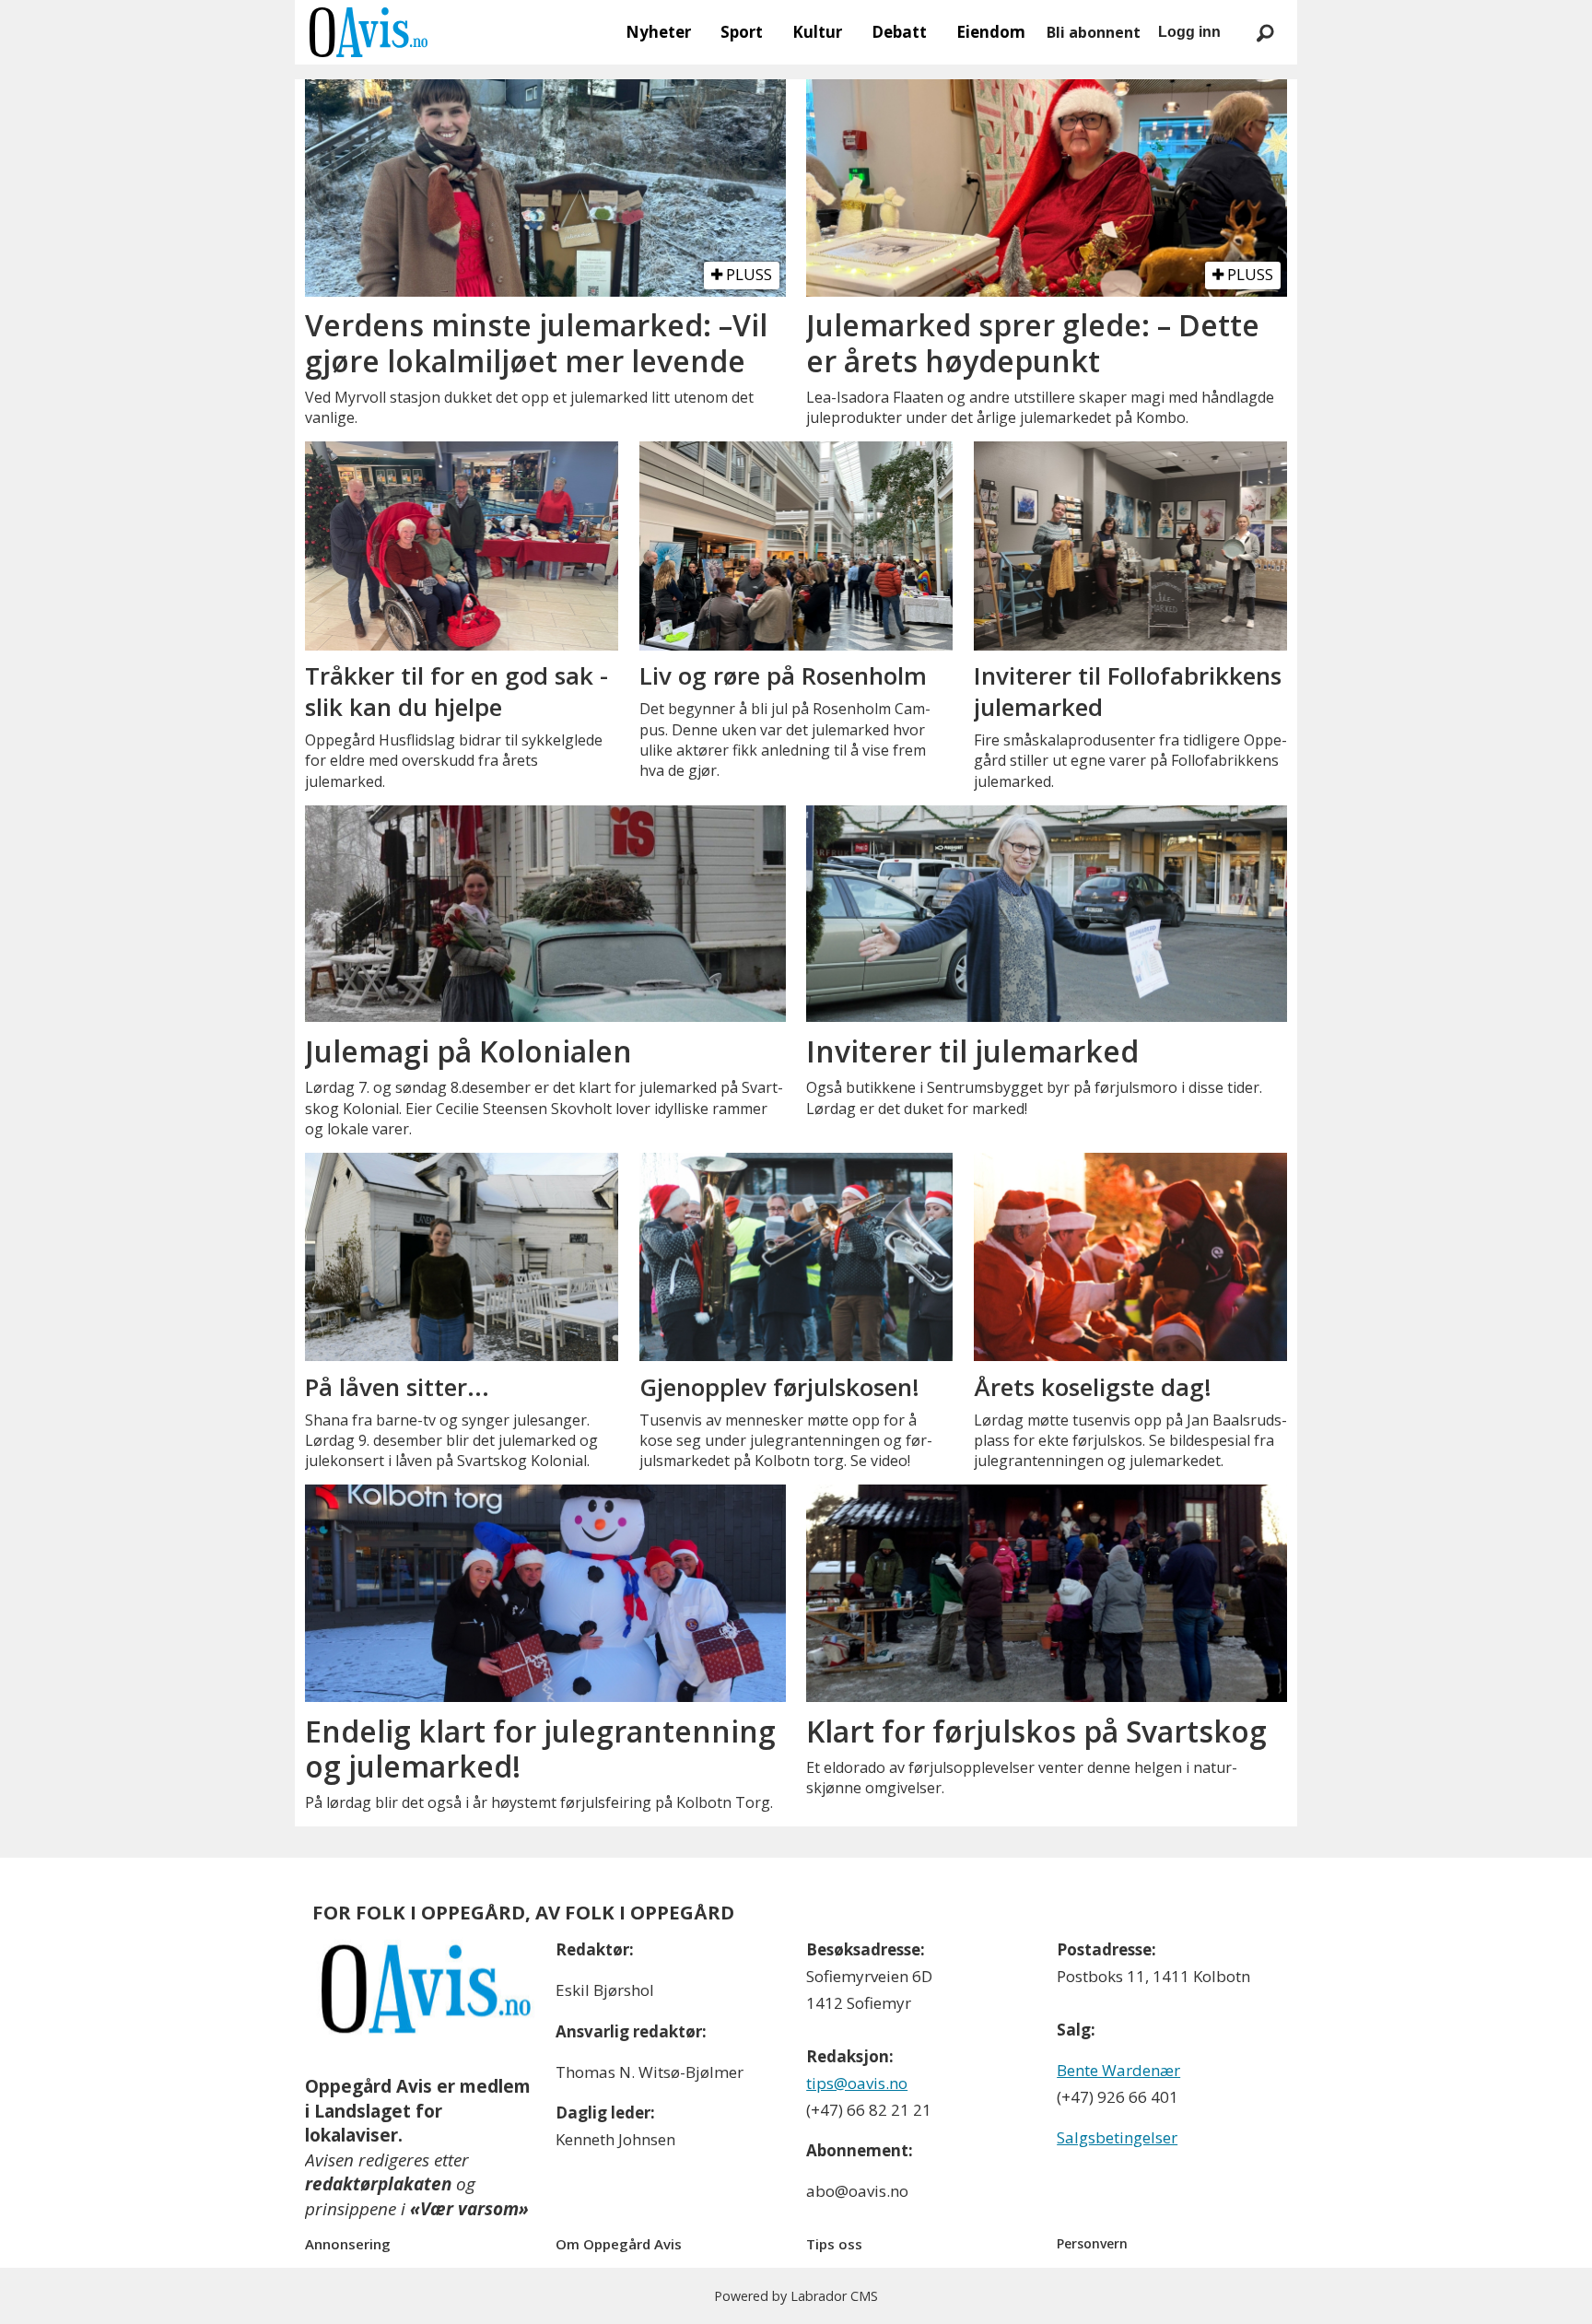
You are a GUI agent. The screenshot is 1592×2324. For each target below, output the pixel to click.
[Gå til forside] (369, 32)
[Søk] (1265, 32)
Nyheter (658, 32)
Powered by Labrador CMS (796, 2296)
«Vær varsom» (469, 2209)
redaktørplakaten (378, 2184)
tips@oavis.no (857, 2083)
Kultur (817, 32)
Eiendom (991, 32)
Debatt (899, 32)
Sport (742, 32)
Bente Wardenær (1118, 2070)
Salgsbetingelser (1117, 2137)
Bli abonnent (1094, 32)
